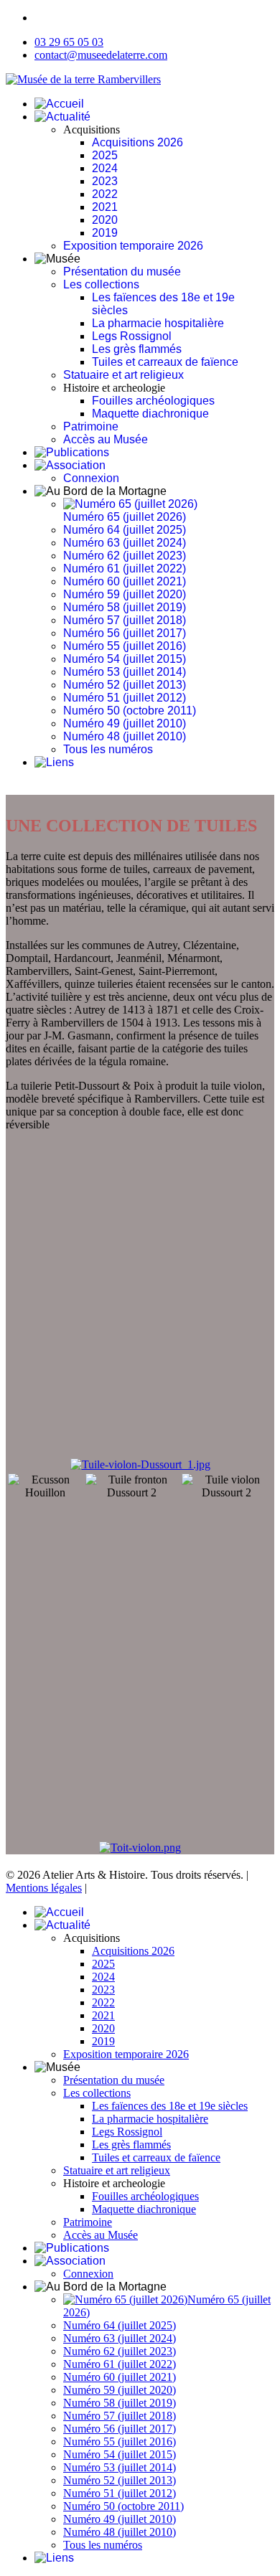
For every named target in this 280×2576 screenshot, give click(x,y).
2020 (105, 220)
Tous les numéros (108, 749)
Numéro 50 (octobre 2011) (130, 711)
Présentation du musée (122, 272)
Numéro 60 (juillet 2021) (125, 581)
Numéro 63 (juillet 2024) (125, 543)
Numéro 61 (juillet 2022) (125, 568)
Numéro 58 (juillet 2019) (125, 607)
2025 (105, 155)
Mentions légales (44, 1888)
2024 (105, 168)
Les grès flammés (137, 349)
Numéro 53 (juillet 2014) (125, 672)
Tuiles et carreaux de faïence (165, 362)
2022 (105, 194)
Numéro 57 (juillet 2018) (125, 620)
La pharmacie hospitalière (158, 323)
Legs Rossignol (132, 336)
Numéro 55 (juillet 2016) (125, 646)
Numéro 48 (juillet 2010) (125, 736)
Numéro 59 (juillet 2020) (125, 594)
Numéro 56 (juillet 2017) (125, 633)
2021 (105, 207)
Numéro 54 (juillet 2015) (125, 659)
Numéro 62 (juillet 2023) (125, 556)
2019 (105, 233)
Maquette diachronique (150, 414)
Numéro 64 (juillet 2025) (125, 530)
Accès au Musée (106, 439)
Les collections (101, 284)
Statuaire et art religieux (123, 375)
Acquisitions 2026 (137, 142)
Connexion (91, 478)
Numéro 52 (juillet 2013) (125, 685)
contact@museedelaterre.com (101, 55)
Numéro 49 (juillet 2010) (125, 723)
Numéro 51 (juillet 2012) (125, 698)
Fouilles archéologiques (153, 401)
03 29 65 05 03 (69, 42)
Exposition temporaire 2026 (133, 246)
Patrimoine (91, 426)
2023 (105, 181)
